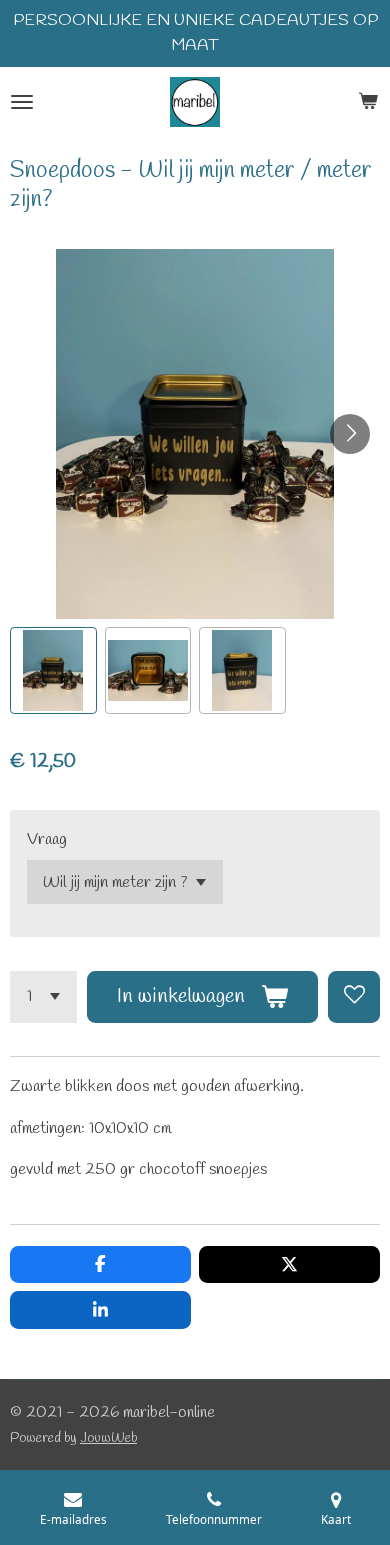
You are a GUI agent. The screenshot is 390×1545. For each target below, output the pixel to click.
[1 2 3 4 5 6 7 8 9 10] (43, 997)
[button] (53, 670)
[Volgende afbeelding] (350, 434)
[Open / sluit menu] (22, 102)
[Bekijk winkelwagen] (368, 102)
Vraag (47, 839)
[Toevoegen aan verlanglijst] (354, 997)
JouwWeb (108, 1438)
